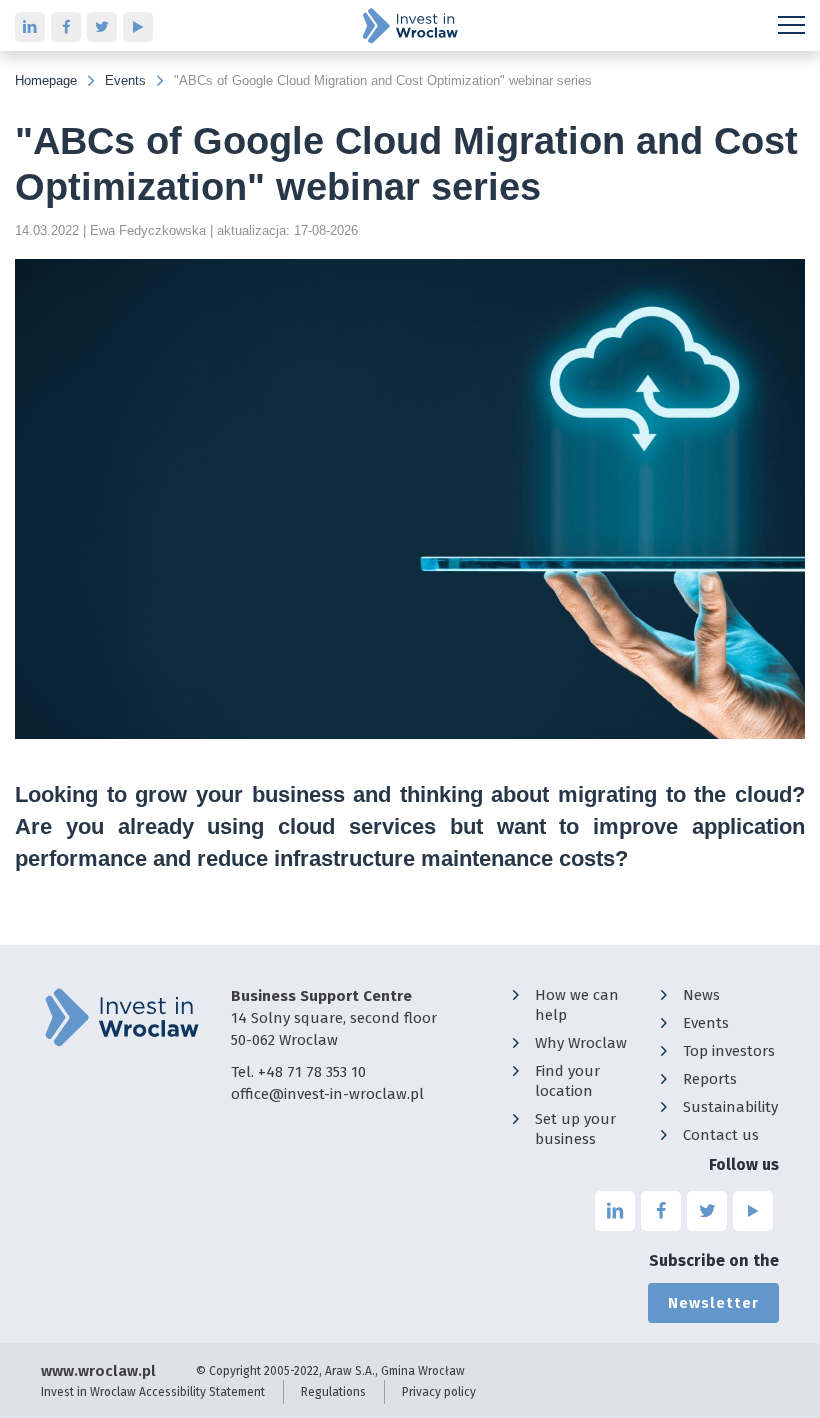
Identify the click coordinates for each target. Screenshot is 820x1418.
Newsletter (713, 1303)
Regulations (333, 1392)
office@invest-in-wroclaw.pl (327, 1094)
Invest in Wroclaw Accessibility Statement (153, 1392)
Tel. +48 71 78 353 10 (298, 1072)
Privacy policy (439, 1392)
